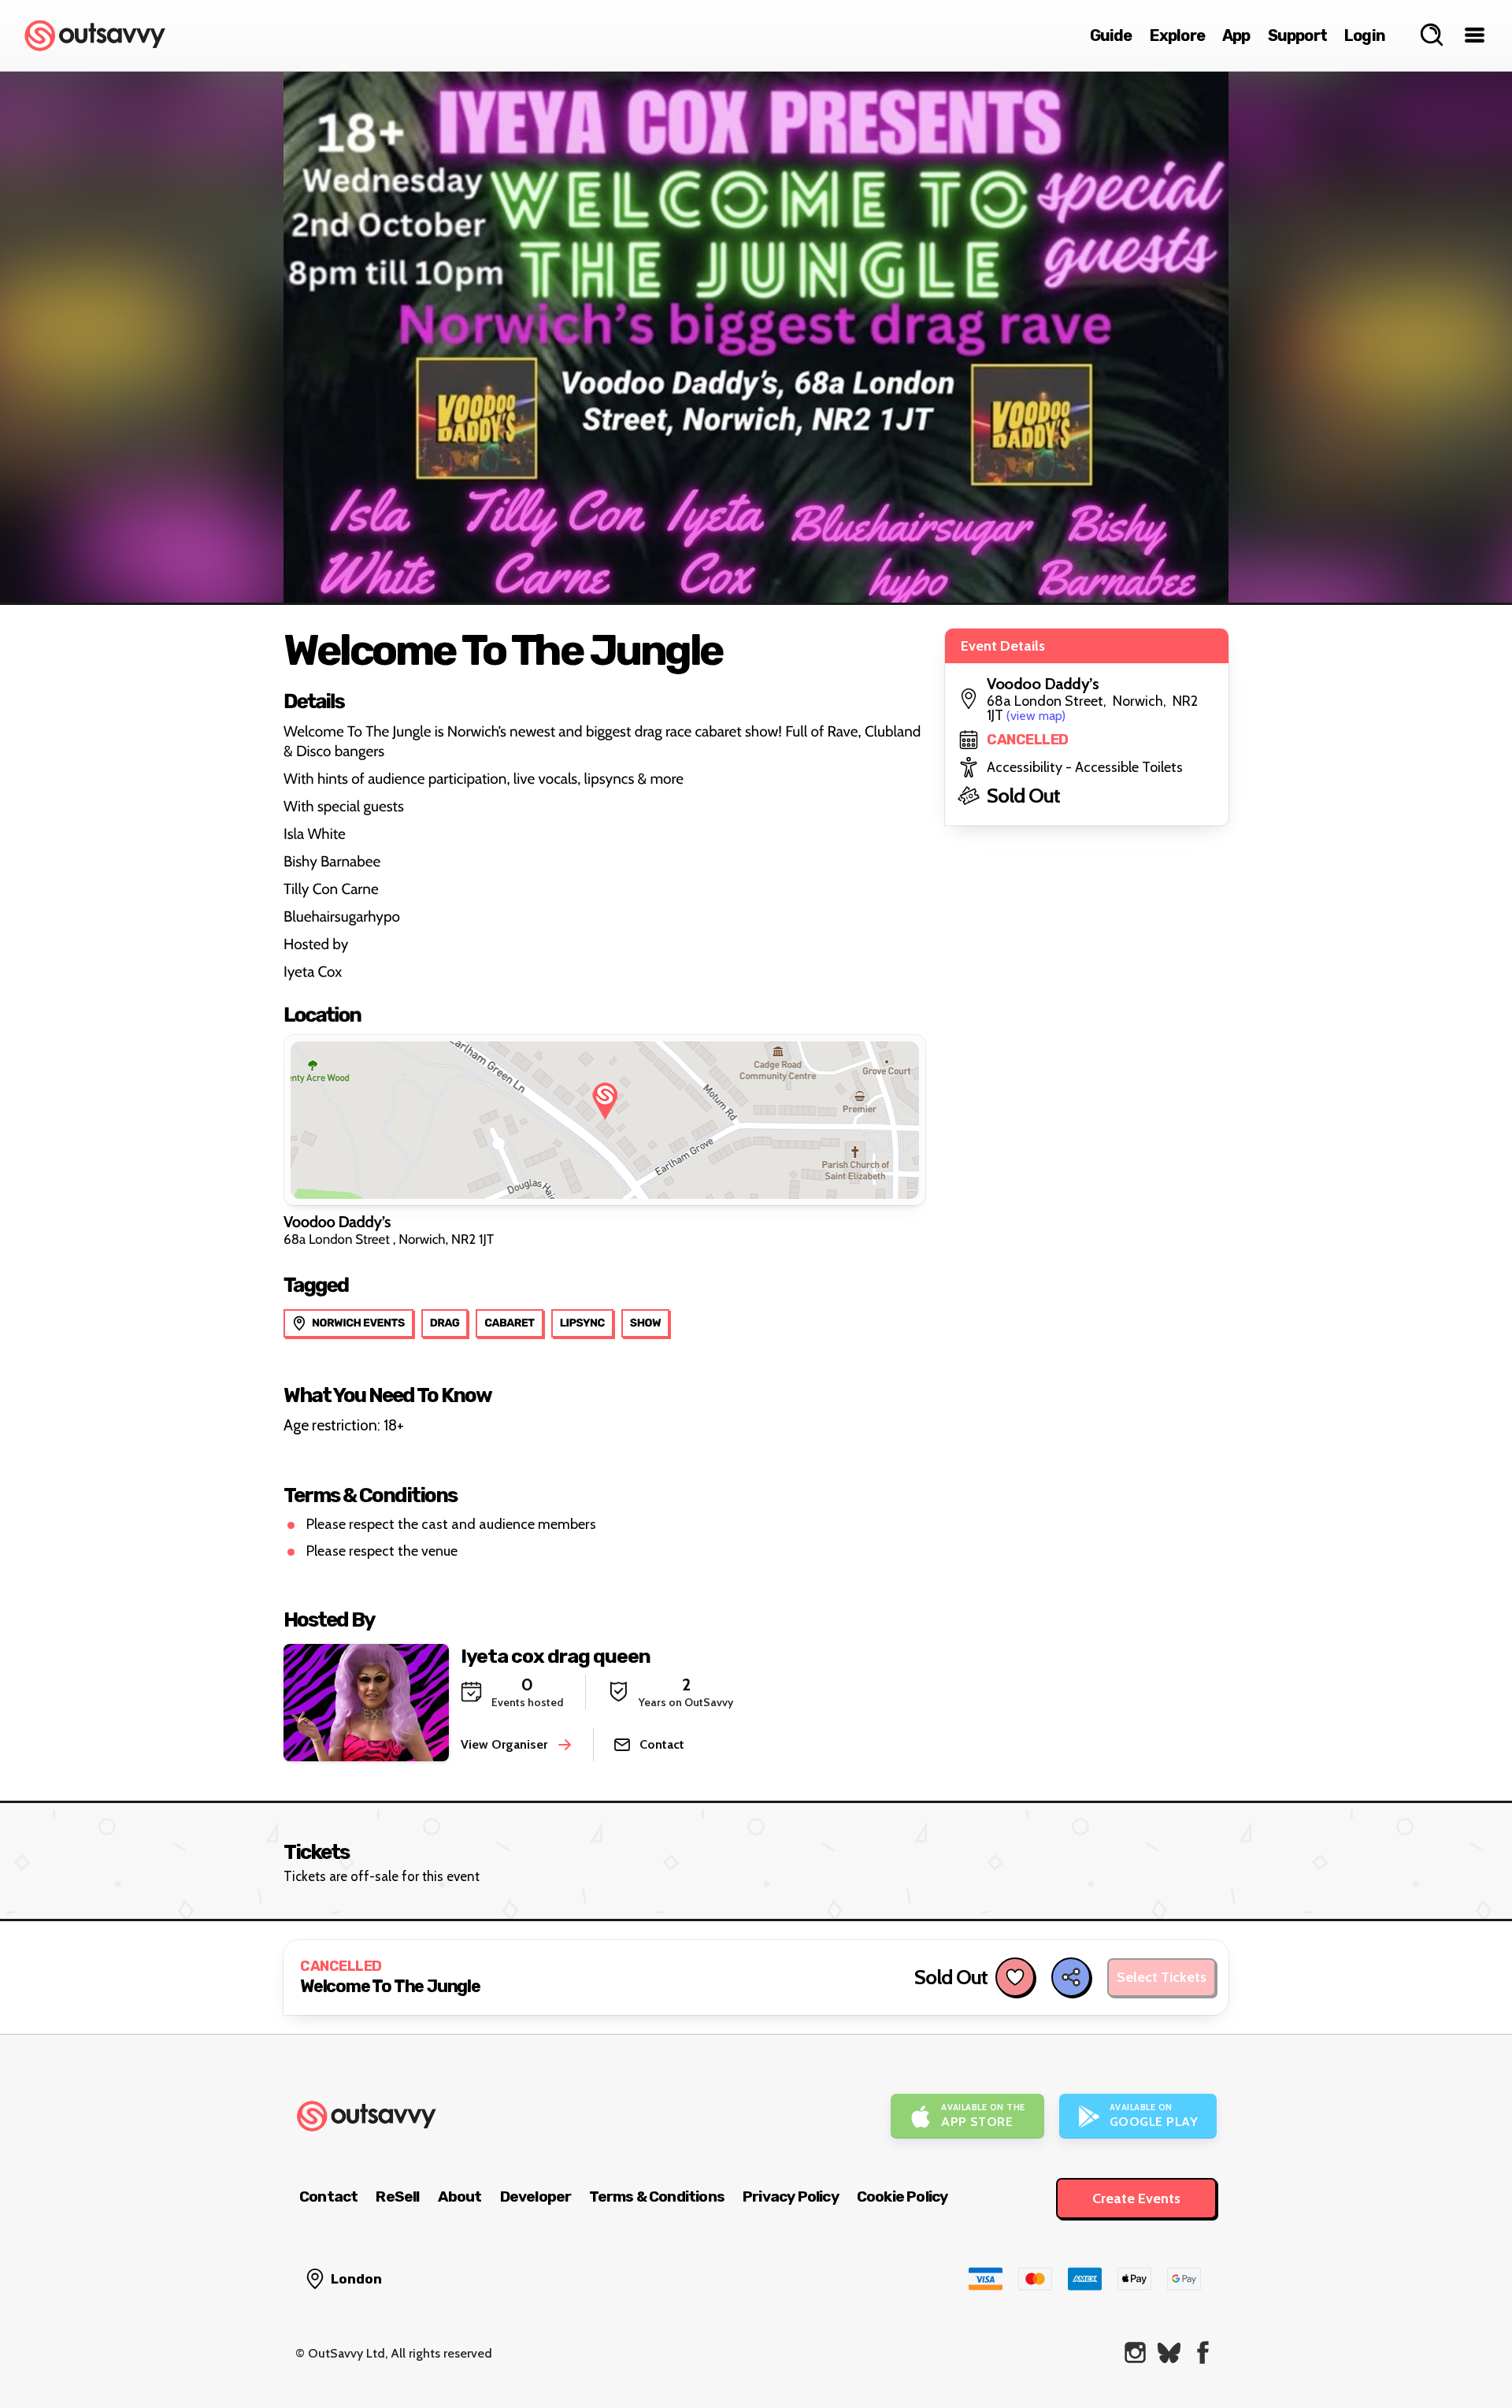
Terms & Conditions (657, 2197)
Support (1297, 35)
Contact (328, 2197)
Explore (1177, 35)
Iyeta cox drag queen (556, 1656)
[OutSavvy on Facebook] (1203, 2352)
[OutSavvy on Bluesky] (1169, 2352)
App (1236, 35)
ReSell (397, 2197)
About (460, 2197)
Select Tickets (1162, 1977)
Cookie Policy (902, 2197)
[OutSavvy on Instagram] (1135, 2352)
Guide (1111, 35)
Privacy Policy (791, 2197)
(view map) (1036, 716)
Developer (536, 2197)
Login (1365, 35)
